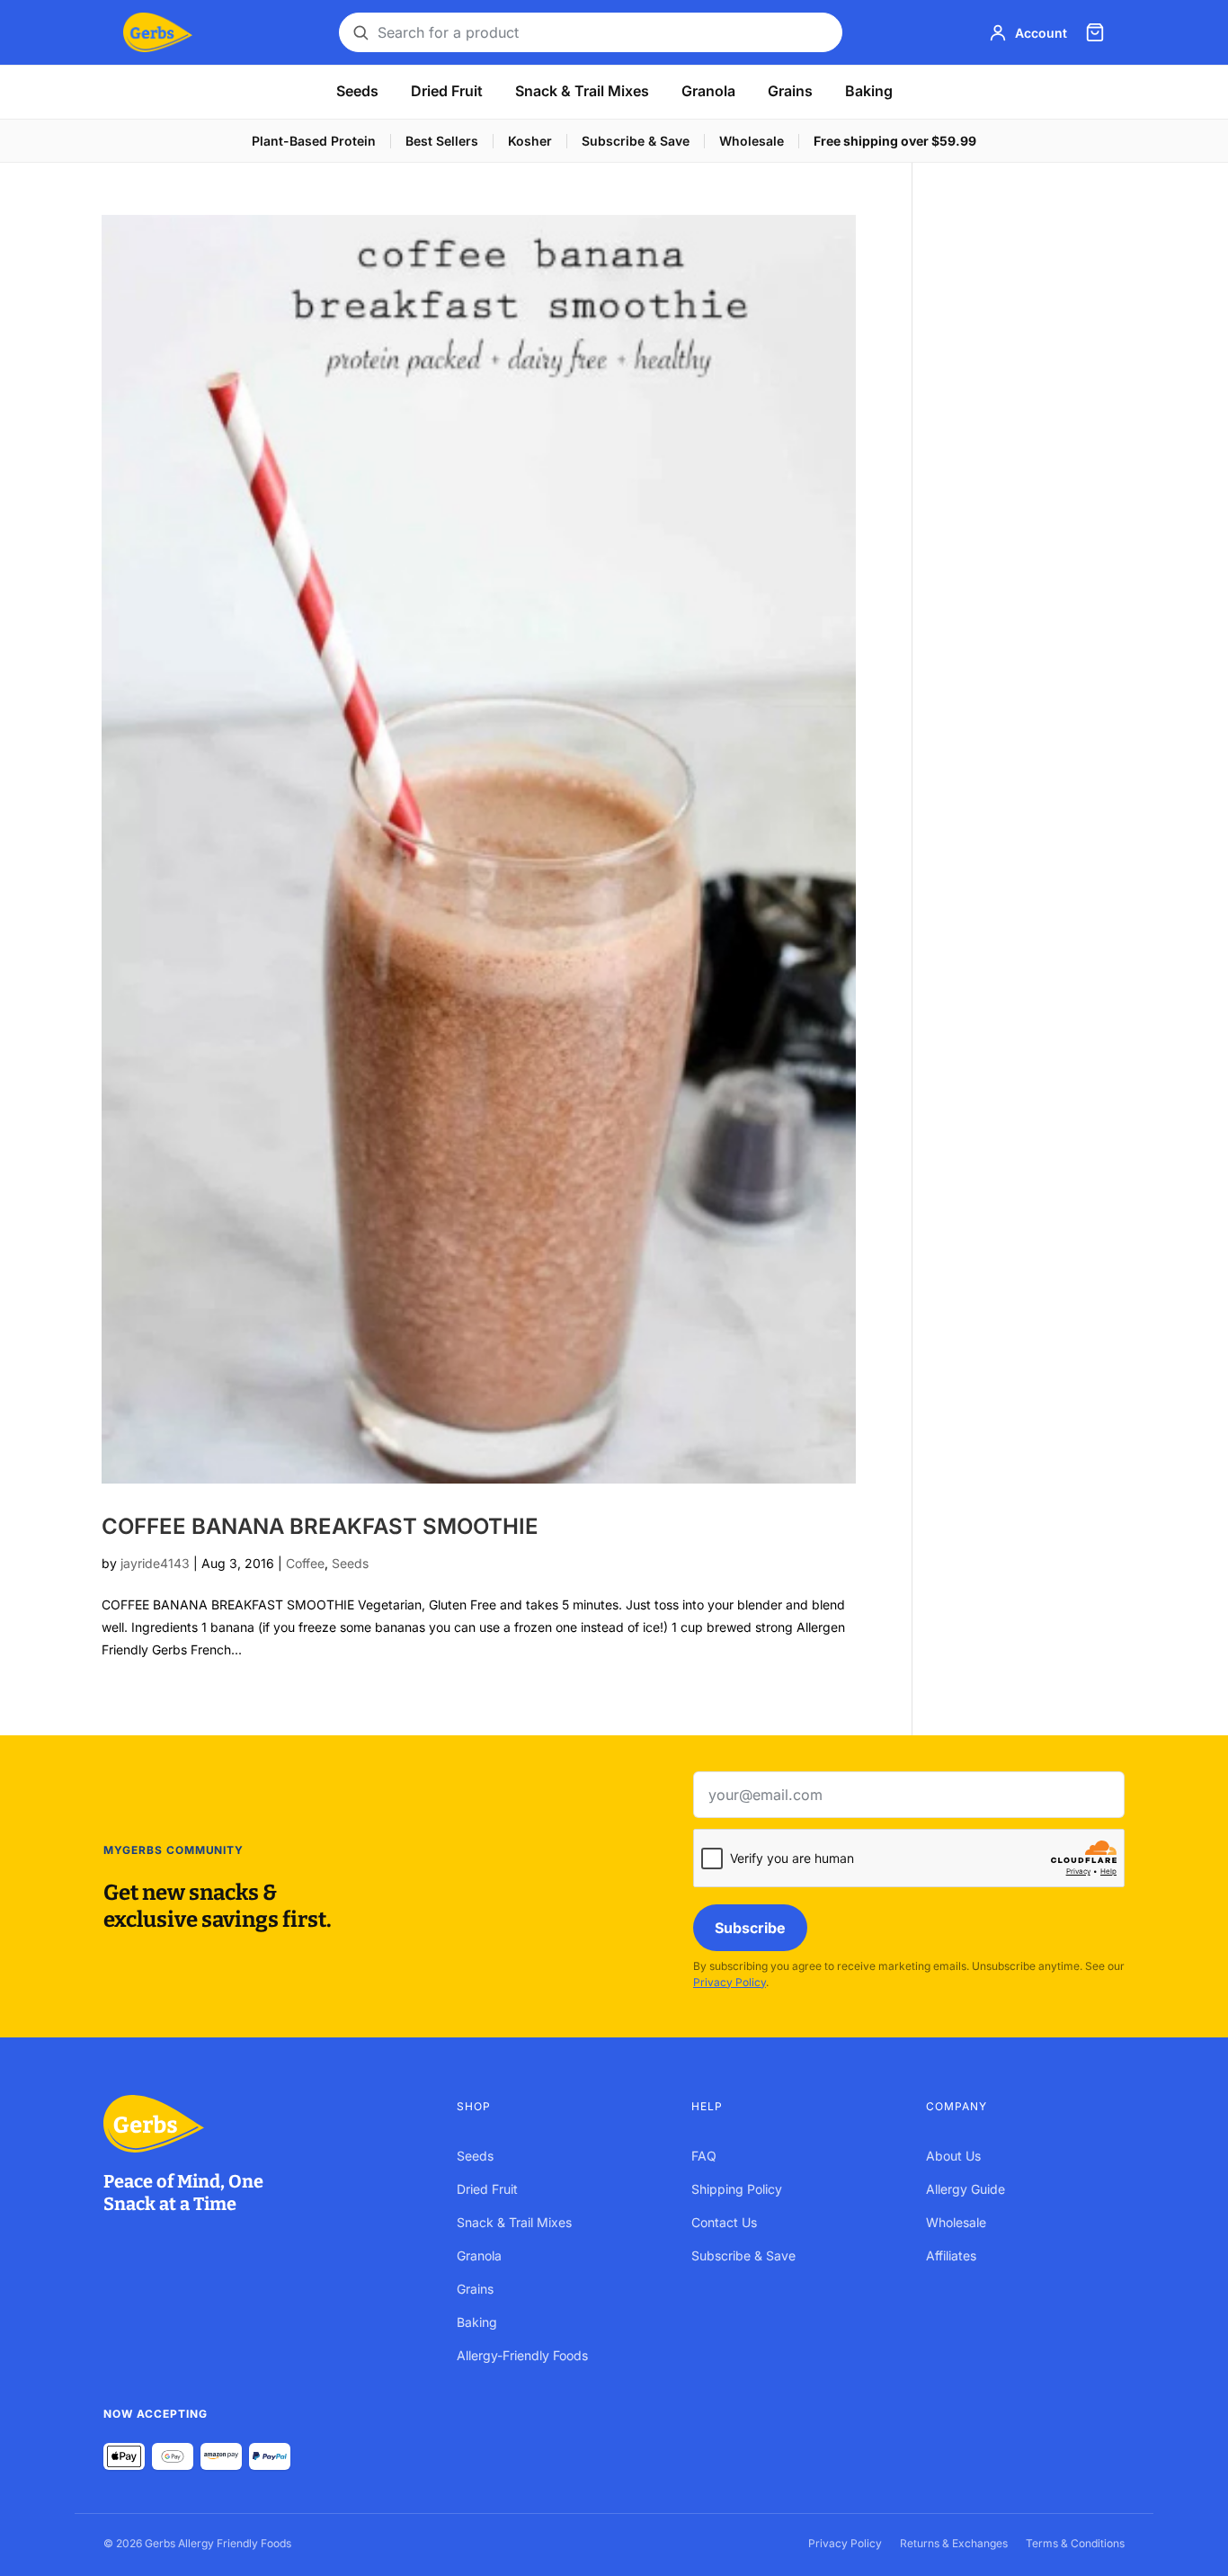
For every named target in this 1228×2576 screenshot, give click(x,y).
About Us (953, 2156)
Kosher (530, 141)
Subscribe (750, 1928)
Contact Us (724, 2222)
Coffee (305, 1563)
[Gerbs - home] (158, 32)
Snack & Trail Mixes (582, 91)
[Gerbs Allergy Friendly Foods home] (262, 2124)
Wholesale (752, 141)
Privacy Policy (730, 1982)
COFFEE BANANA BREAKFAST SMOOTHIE (320, 1526)
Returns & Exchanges (954, 2543)
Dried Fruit (447, 91)
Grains (790, 91)
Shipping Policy (737, 2189)
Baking (869, 91)
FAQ (704, 2156)
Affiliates (951, 2255)
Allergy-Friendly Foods (522, 2355)
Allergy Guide (965, 2189)
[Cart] (1095, 32)
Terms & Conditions (1075, 2543)
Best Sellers (442, 141)
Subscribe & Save (636, 141)
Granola (708, 91)
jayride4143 (155, 1563)
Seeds (357, 91)
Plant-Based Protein (314, 141)
